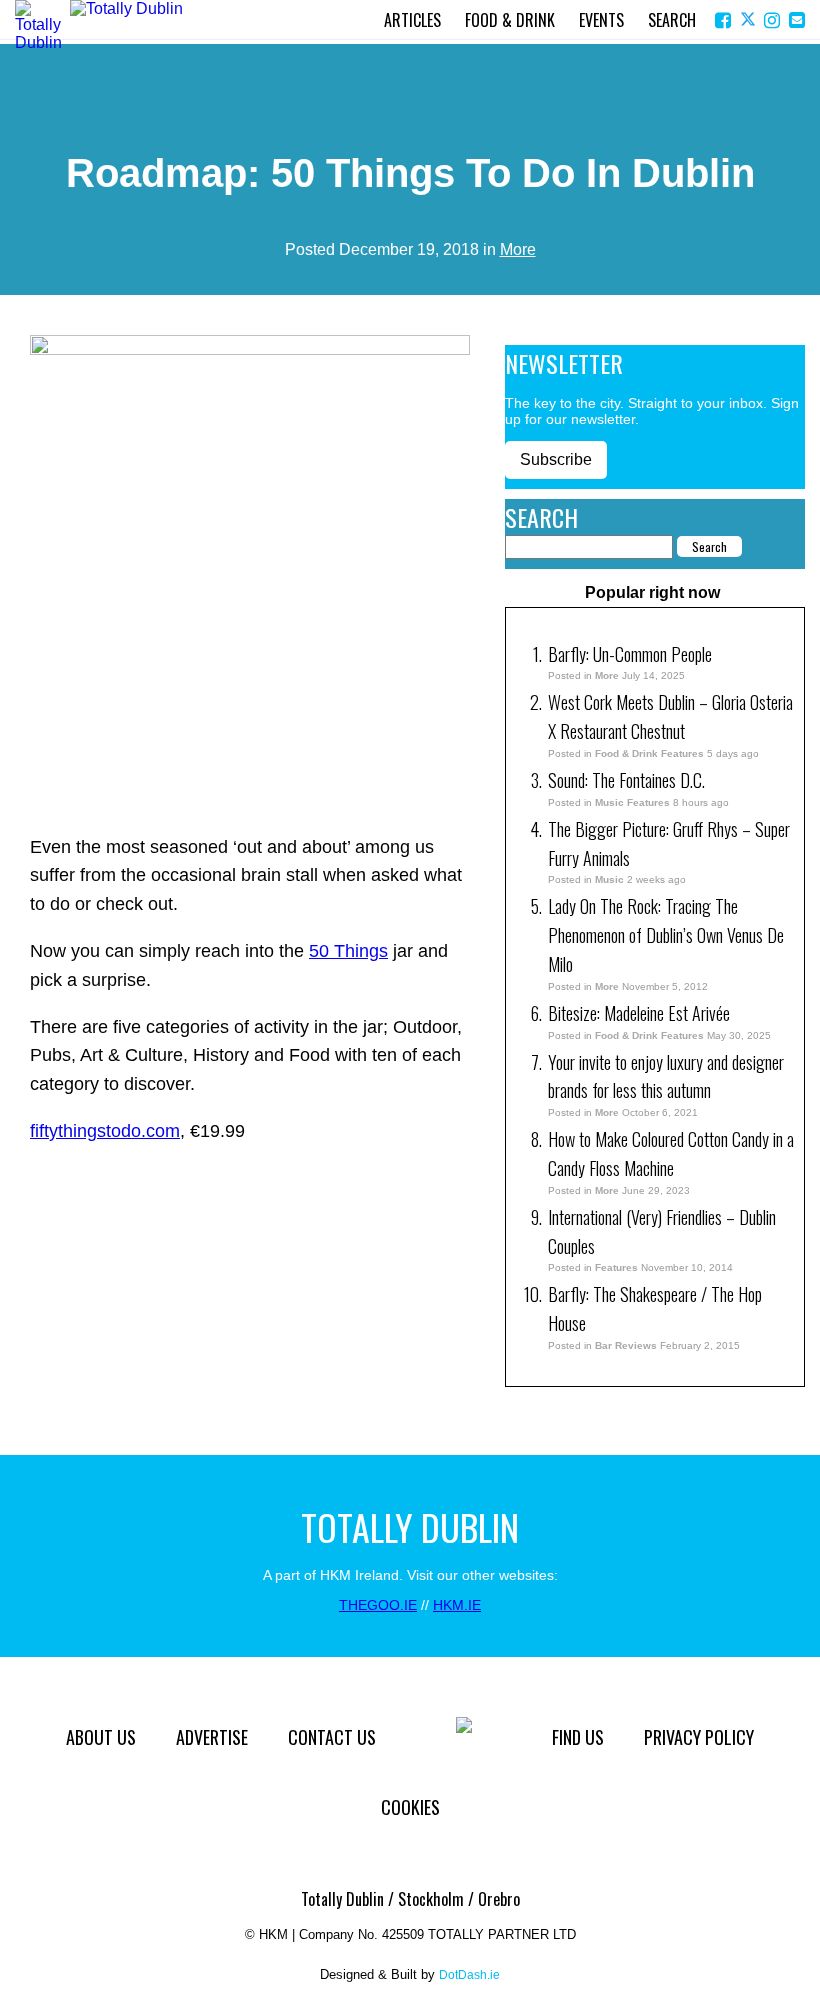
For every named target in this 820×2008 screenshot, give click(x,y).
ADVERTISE (212, 1737)
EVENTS (601, 20)
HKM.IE (457, 1605)
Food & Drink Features (649, 753)
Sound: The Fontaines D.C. (626, 780)
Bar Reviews (626, 1345)
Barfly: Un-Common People (632, 654)
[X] (749, 20)
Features (616, 1267)
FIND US (578, 1737)
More (518, 249)
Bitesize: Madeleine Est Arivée (641, 1013)
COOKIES (410, 1807)
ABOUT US (101, 1737)
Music (609, 879)
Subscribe (556, 459)
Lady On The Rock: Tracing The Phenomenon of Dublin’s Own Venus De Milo (666, 935)
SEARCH (672, 20)
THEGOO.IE (378, 1605)
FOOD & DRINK (510, 20)
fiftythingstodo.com (105, 1131)
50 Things (348, 951)
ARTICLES (412, 20)
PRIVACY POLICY (699, 1737)
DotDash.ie (469, 1975)
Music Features (632, 802)
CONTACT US (332, 1737)
